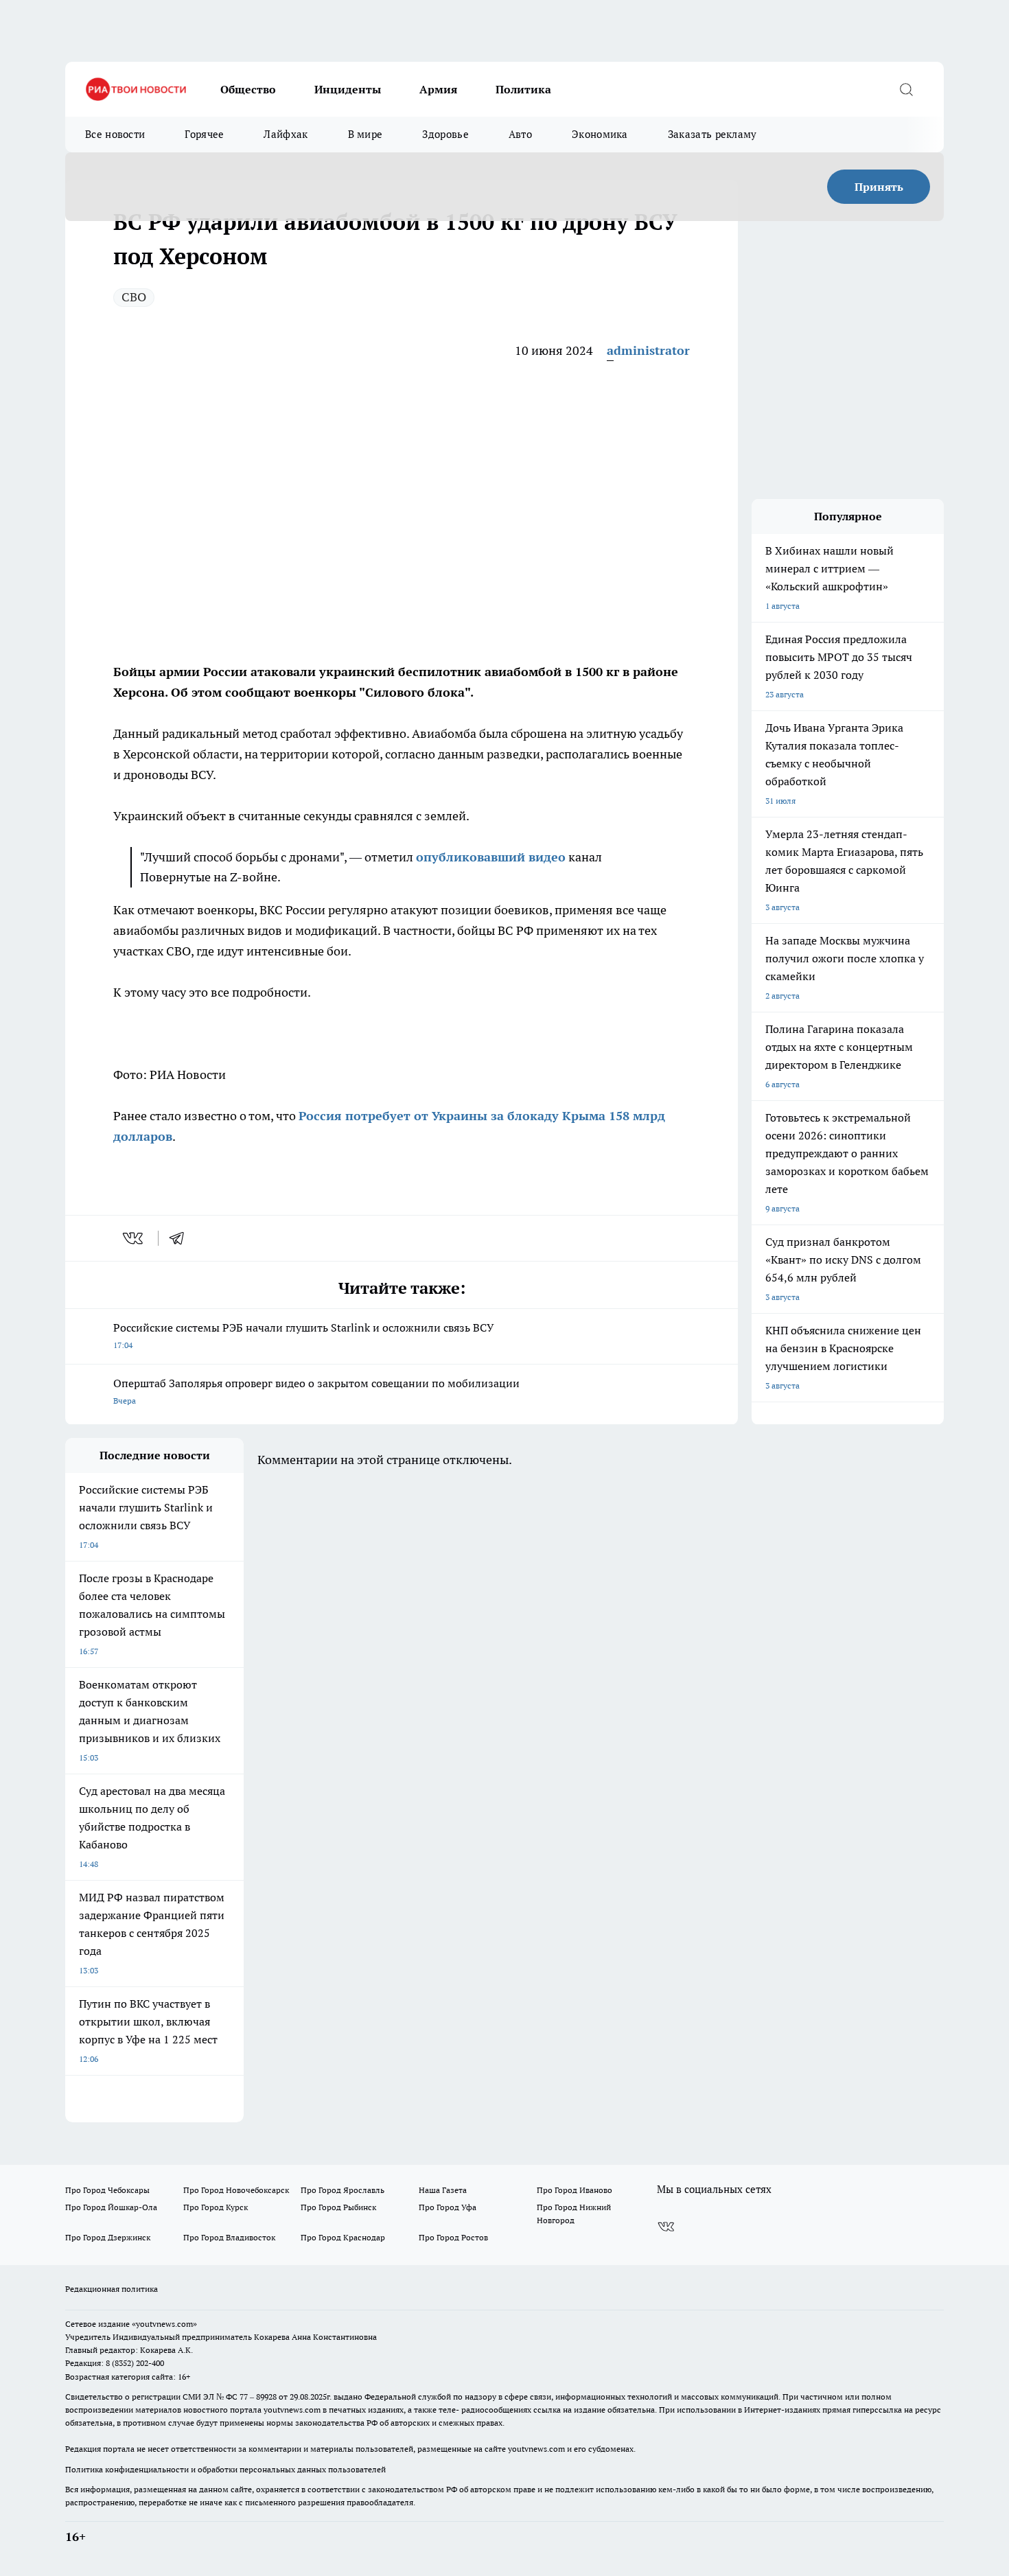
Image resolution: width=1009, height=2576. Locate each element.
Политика (523, 89)
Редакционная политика (112, 2289)
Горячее (204, 134)
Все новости (115, 134)
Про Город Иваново (575, 2190)
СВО (134, 297)
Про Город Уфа (448, 2207)
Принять (879, 187)
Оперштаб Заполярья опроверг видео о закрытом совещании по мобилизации (316, 1391)
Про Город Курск (216, 2207)
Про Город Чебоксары (107, 2190)
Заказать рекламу (712, 134)
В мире (366, 134)
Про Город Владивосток (229, 2237)
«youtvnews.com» (164, 2324)
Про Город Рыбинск (338, 2207)
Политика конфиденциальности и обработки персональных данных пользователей (225, 2469)
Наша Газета (443, 2190)
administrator (648, 350)
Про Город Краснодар (343, 2237)
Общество (248, 89)
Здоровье (445, 134)
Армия (438, 89)
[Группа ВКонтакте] (666, 2227)
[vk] (134, 1238)
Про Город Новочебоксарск (236, 2190)
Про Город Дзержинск (108, 2237)
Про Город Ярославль (343, 2190)
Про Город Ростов (453, 2237)
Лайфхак (286, 134)
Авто (520, 134)
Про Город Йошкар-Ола (111, 2207)
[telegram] (181, 1238)
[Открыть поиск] (906, 89)
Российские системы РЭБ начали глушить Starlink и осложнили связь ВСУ (304, 1335)
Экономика (600, 134)
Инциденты (348, 89)
